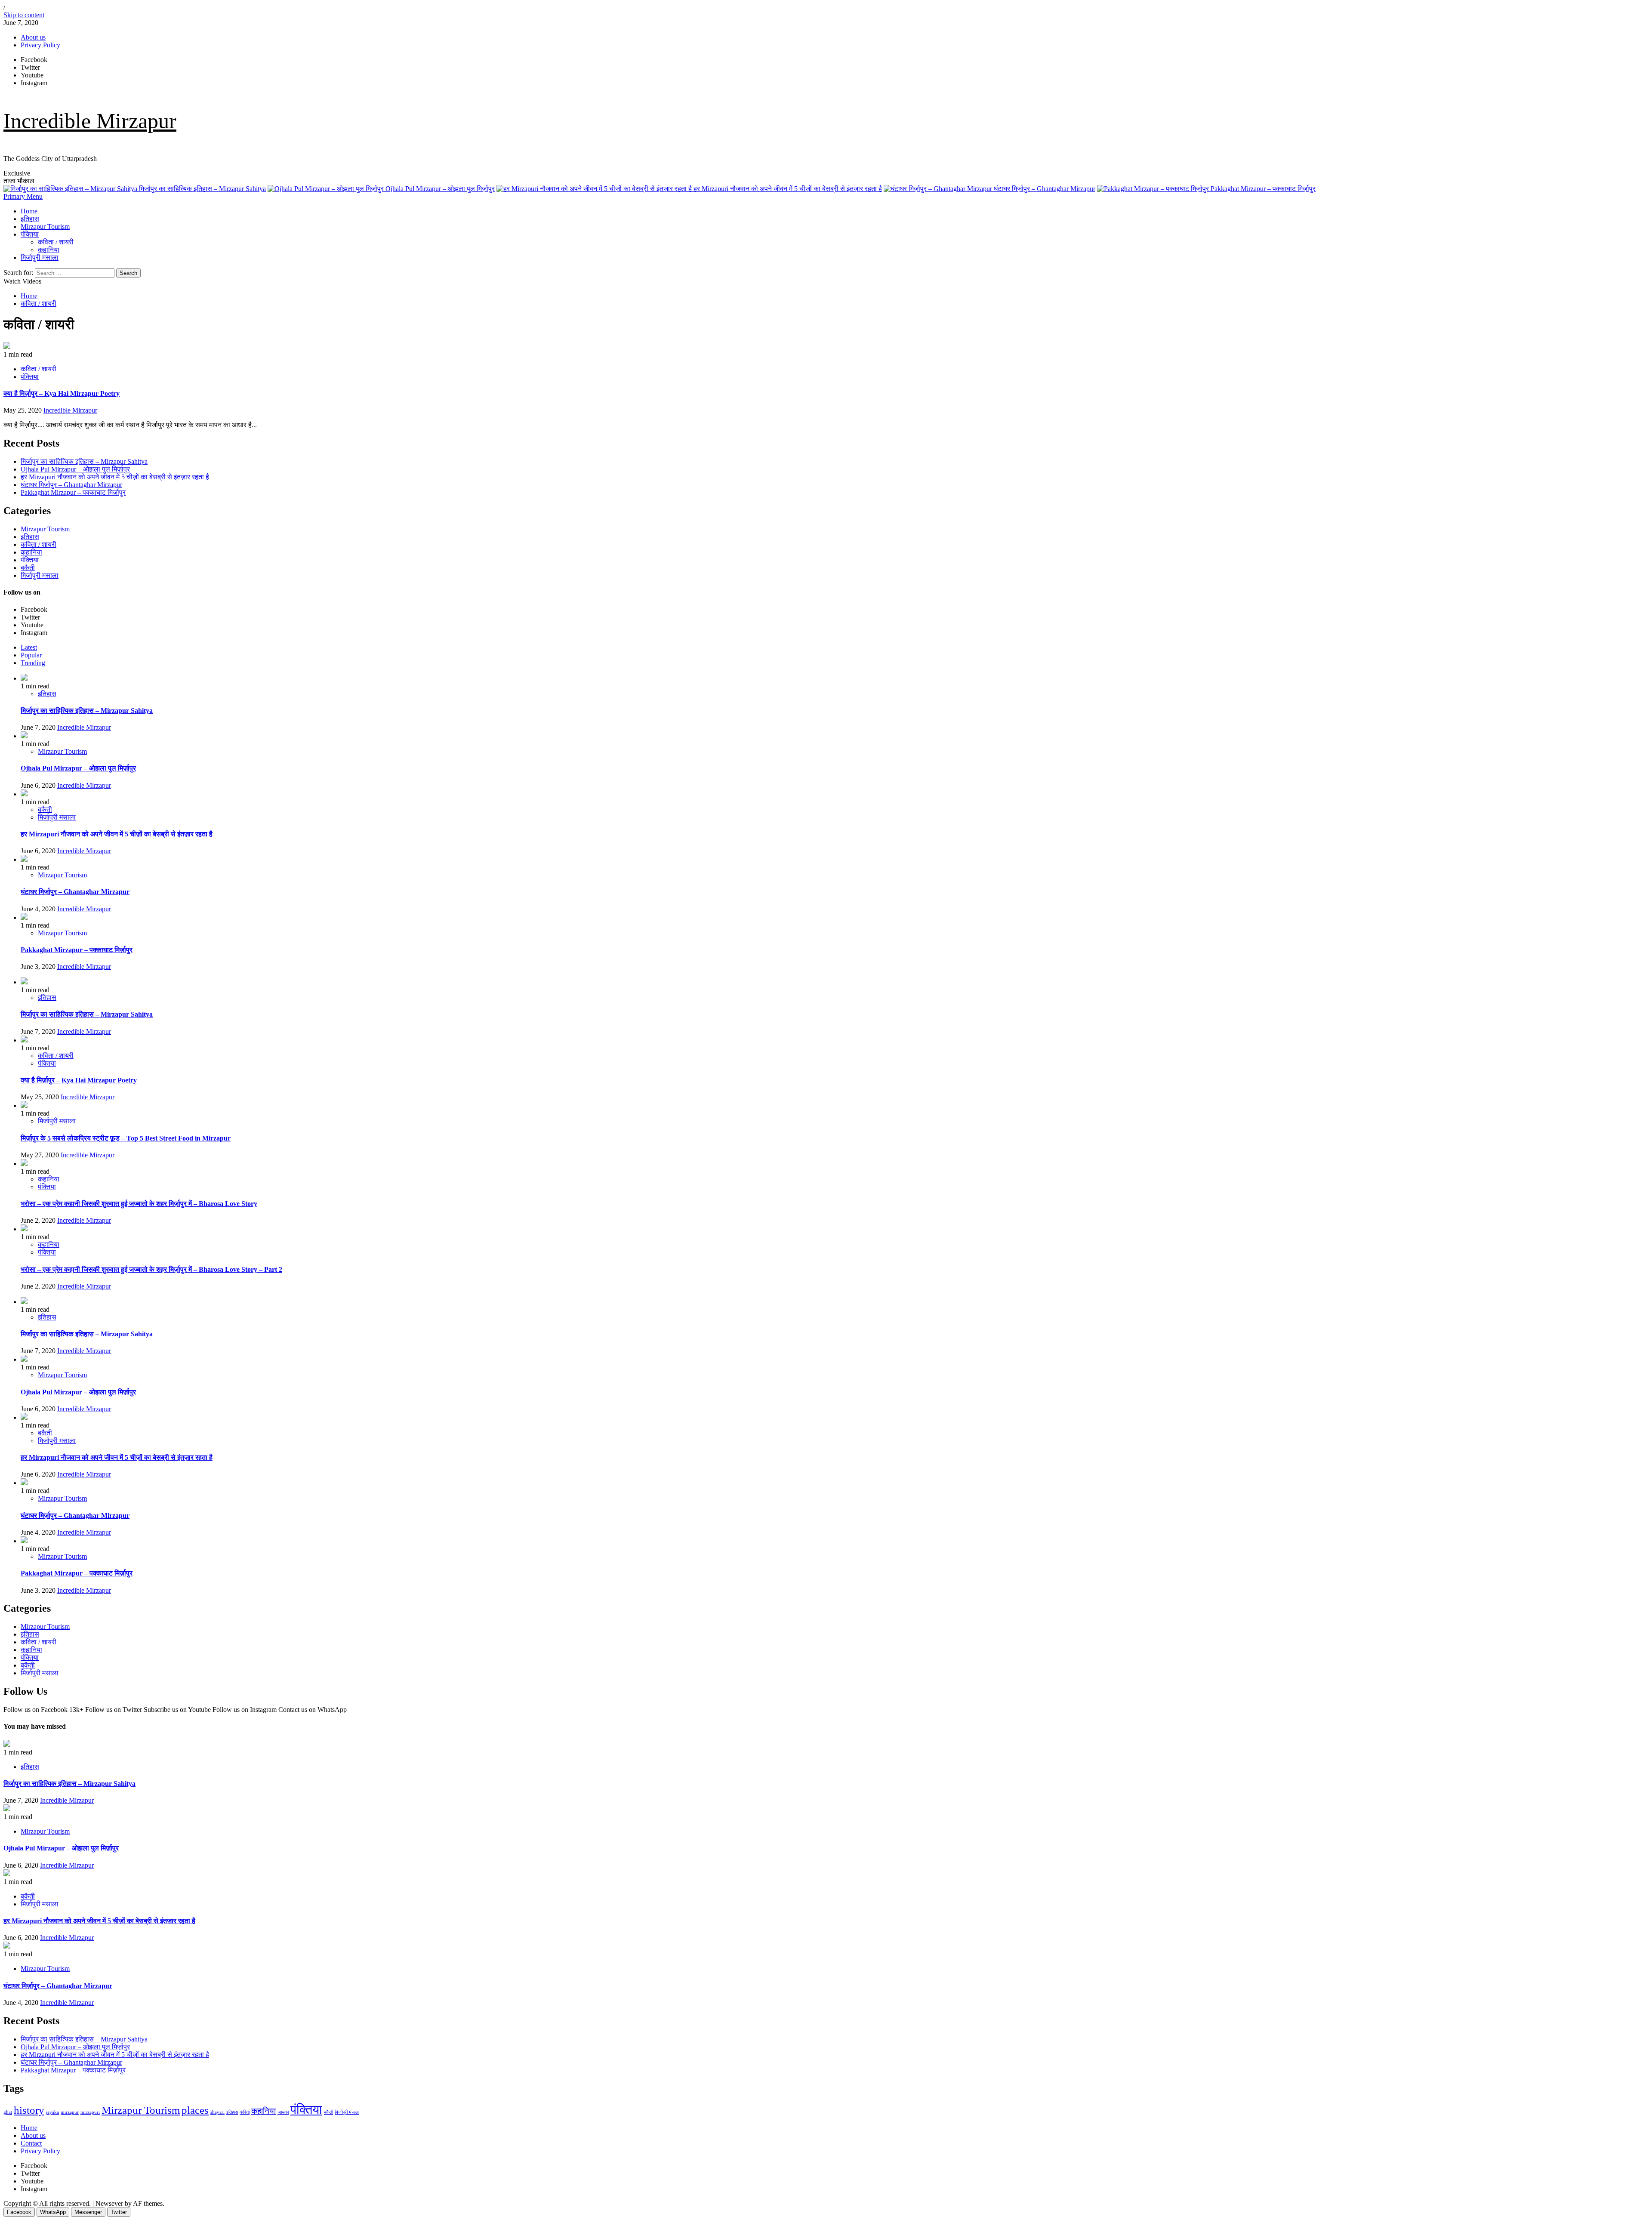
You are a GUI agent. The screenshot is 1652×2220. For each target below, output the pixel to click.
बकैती (28, 568)
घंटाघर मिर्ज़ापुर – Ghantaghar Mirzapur (1044, 189)
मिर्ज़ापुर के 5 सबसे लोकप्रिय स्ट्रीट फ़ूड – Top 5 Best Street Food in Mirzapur (126, 1138)
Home (29, 211)
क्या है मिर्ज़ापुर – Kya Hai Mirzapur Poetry (62, 393)
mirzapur (70, 2112)
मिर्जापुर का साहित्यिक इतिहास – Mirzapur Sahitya (202, 189)
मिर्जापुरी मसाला (40, 257)
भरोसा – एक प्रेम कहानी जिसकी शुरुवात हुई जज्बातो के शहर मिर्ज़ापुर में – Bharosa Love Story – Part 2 (151, 1269)
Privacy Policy (40, 45)
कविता (245, 2112)
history (29, 2110)
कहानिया (49, 250)
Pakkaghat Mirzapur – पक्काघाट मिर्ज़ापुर (1262, 189)
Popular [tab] (31, 655)
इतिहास (30, 219)
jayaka (52, 2112)
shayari (217, 2112)
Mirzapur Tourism (45, 227)
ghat (8, 2112)
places (195, 2110)
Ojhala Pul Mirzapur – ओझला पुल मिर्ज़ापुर (439, 189)
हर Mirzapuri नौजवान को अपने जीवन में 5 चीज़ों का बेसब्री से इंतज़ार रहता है (787, 189)
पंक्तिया (30, 234)
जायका (283, 2112)
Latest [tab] (29, 647)
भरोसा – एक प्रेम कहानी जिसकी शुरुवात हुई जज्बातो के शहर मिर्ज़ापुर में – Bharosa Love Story (139, 1204)
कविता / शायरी (56, 242)
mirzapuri (90, 2112)
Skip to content (24, 15)
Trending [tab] (33, 663)
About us (33, 37)
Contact (31, 2143)
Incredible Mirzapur (90, 121)
